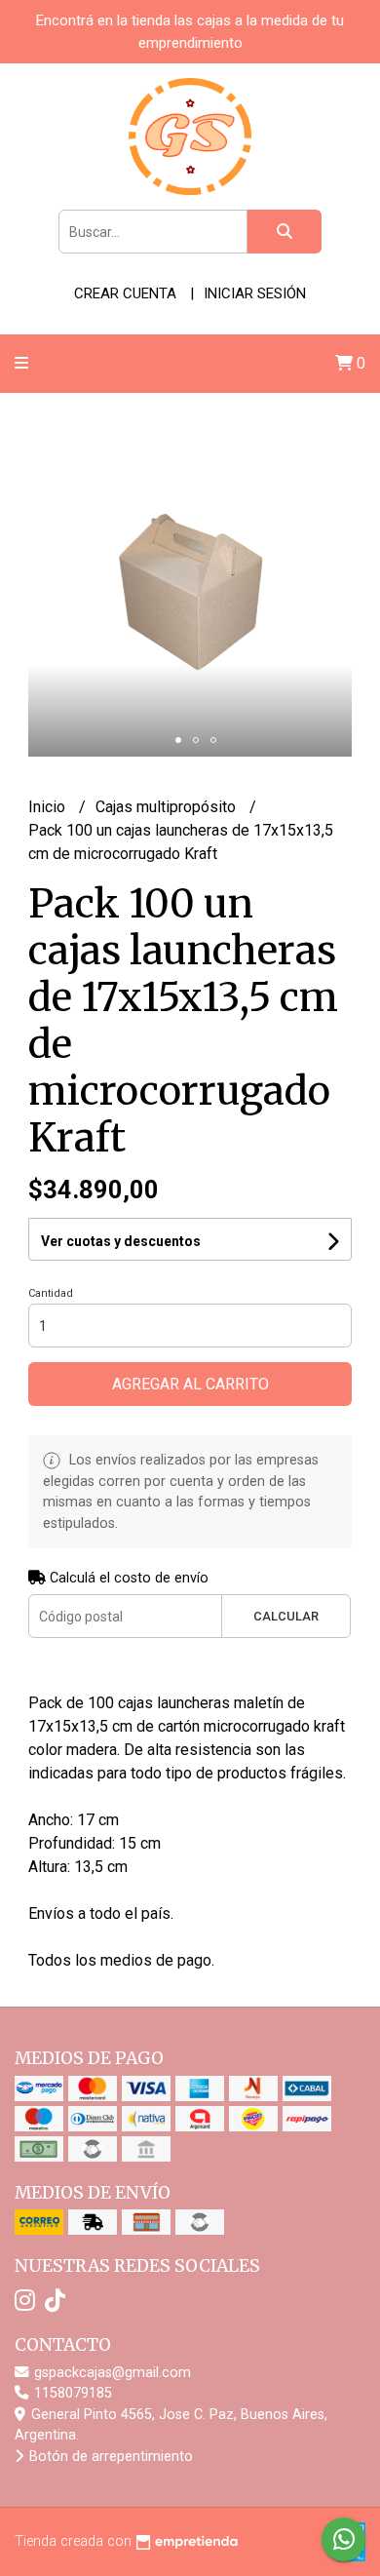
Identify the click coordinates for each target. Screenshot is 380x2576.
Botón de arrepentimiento (109, 2457)
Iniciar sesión (255, 293)
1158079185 (71, 2393)
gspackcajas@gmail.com (111, 2373)
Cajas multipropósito (168, 807)
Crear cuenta (125, 293)
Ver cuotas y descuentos (121, 1241)
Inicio (49, 807)
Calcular (286, 1616)
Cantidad (51, 1293)
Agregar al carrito (190, 1384)
